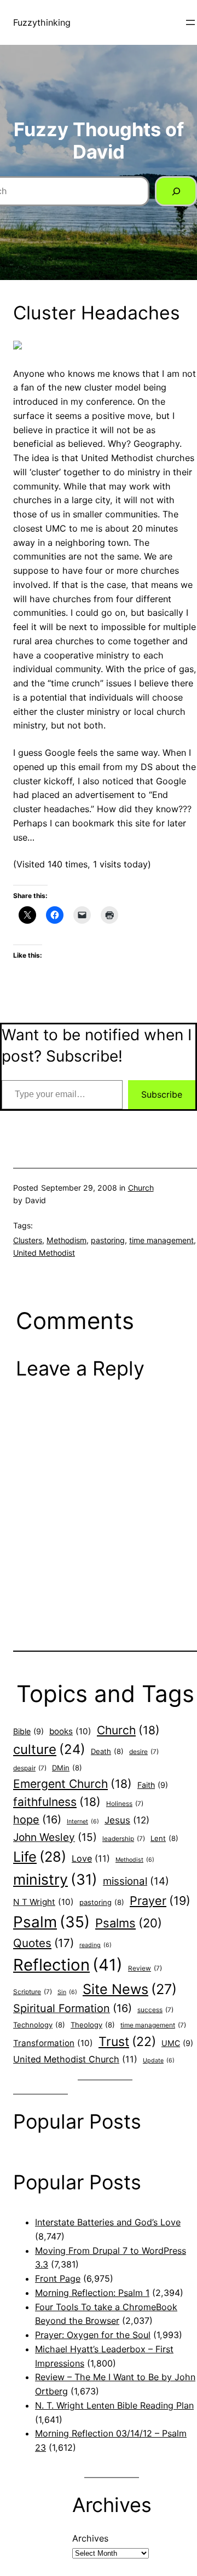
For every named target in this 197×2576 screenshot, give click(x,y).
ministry (55, 1879)
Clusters (28, 1240)
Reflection (68, 1965)
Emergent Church (73, 1784)
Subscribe (162, 1094)
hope (37, 1820)
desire (144, 1752)
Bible (28, 1731)
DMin (67, 1768)
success (155, 2010)
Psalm (51, 1922)
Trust (127, 2042)
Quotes (44, 1943)
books (70, 1731)
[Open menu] (190, 22)
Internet (83, 1822)
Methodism (66, 1240)
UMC (177, 2043)
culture (49, 1749)
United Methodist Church (75, 2059)
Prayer (160, 1901)
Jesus (127, 1820)
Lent (164, 1838)
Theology (93, 2025)
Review (145, 1968)
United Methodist (44, 1253)
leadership (124, 1839)
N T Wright (44, 1902)
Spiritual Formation (73, 2008)
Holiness (125, 1804)
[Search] (176, 191)
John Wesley (55, 1837)
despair (30, 1768)
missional (136, 1881)
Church (141, 1188)
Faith (153, 1785)
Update (159, 2061)
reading (95, 1945)
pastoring (108, 1240)
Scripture (33, 1992)
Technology (39, 2025)
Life (40, 1857)
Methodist (135, 1860)
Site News (130, 1989)
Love (91, 1858)
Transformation (53, 2043)
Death (107, 1751)
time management (161, 1240)
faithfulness (57, 1802)
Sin (67, 1992)
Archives (90, 2538)
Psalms (129, 1923)
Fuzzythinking (42, 22)
